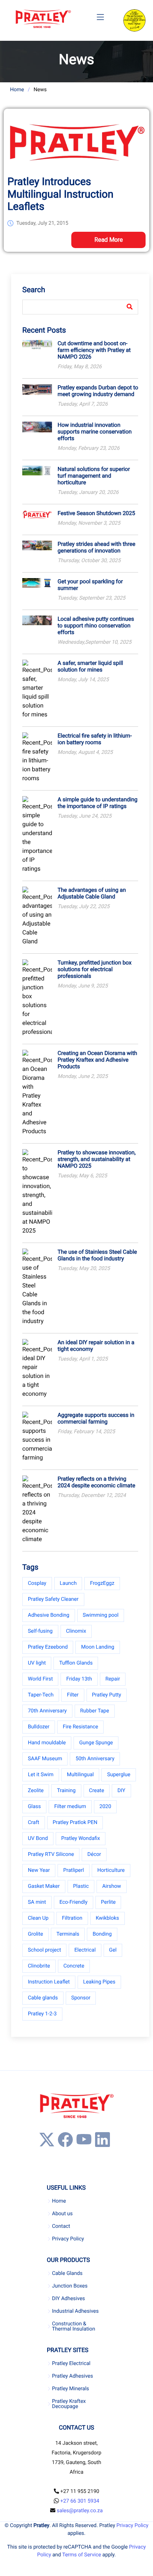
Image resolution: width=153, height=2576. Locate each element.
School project (44, 1950)
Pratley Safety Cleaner (53, 1599)
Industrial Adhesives (75, 2311)
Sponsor (81, 1998)
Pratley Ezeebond (48, 1647)
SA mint (37, 1902)
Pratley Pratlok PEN (75, 1823)
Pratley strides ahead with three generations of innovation (96, 547)
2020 (105, 1807)
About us (62, 2214)
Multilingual (80, 1775)
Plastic (81, 1886)
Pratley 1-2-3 (42, 2014)
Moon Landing (97, 1647)
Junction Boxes (70, 2286)
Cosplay (37, 1583)
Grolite (35, 1934)
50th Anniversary (95, 1759)
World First (40, 1679)
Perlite (108, 1902)
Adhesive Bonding (49, 1615)
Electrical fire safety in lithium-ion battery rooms (95, 739)
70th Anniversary (47, 1711)
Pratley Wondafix (81, 1838)
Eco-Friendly (74, 1902)
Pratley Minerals (71, 2389)
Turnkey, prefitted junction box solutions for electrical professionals (95, 969)
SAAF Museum (45, 1759)
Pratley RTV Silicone (51, 1854)
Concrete (74, 1966)
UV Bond (38, 1838)
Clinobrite (39, 1966)
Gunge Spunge (96, 1743)
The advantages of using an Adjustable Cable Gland (92, 893)
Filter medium (70, 1807)
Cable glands (43, 1998)
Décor (94, 1854)
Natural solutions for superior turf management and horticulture (94, 476)
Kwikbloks (108, 1918)
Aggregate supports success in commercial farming (96, 1418)
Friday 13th (79, 1679)
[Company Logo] (43, 19)
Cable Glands (67, 2273)
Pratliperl (74, 1870)
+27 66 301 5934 (80, 2501)
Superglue (118, 1775)
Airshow (112, 1886)
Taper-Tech (41, 1695)
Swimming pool (101, 1615)
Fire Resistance (80, 1727)
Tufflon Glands (76, 1663)
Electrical (85, 1950)
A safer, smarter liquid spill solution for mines (90, 666)
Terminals (68, 1934)
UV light (37, 1663)
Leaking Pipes (99, 1982)
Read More (109, 240)
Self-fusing (40, 1631)
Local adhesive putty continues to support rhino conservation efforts (96, 626)
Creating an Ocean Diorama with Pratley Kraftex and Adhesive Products (97, 1060)
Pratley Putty (107, 1695)
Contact (61, 2226)
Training (66, 1791)
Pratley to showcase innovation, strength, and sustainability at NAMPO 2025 (97, 1159)
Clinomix (76, 1631)
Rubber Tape (95, 1711)
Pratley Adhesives (72, 2376)
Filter (73, 1695)
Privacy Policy (68, 2239)
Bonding (102, 1934)
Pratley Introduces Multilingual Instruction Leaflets (61, 194)
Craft (34, 1823)
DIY (121, 1791)
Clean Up (38, 1918)
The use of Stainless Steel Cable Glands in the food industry (97, 1255)
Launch (68, 1583)
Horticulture (111, 1870)
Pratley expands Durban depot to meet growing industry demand (98, 391)
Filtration (72, 1918)
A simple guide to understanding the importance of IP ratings (97, 803)
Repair (113, 1679)
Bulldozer (39, 1727)
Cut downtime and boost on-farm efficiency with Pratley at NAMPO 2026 (94, 350)
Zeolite (36, 1791)
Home (17, 90)
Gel (113, 1950)
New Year (39, 1870)
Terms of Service (82, 2555)
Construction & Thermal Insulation (74, 2326)
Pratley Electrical (71, 2364)
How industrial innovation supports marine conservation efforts (95, 432)
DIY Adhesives (69, 2299)
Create (97, 1791)
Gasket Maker (44, 1886)
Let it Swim (41, 1775)
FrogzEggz (102, 1583)
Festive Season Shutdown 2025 (96, 513)
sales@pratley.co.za (80, 2511)
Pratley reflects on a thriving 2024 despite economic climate (96, 1482)
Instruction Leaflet (49, 1982)
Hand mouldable (47, 1743)
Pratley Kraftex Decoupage (69, 2404)
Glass (34, 1807)
